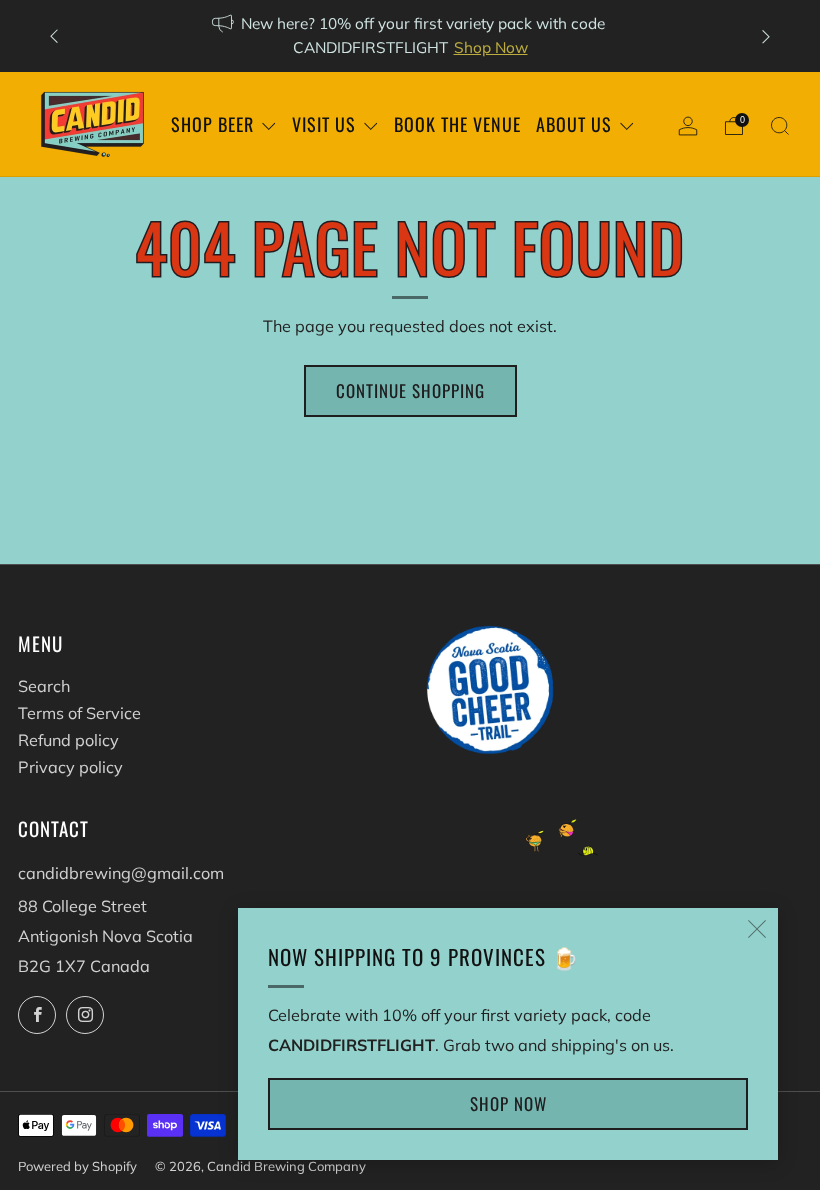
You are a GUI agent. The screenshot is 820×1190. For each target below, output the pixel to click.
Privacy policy (70, 767)
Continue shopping (410, 390)
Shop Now (491, 47)
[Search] (780, 126)
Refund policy (68, 740)
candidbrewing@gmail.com (121, 873)
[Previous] (54, 36)
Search (44, 686)
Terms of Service (79, 713)
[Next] (766, 36)
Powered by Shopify (77, 1166)
